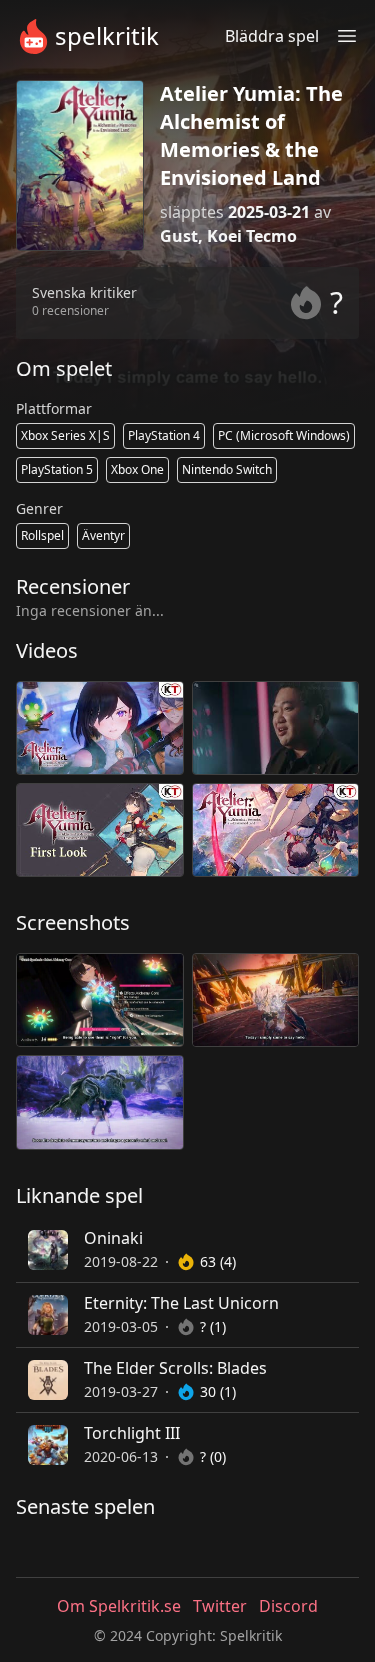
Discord (288, 1606)
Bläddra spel (272, 36)
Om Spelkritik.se (119, 1606)
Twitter (220, 1606)
